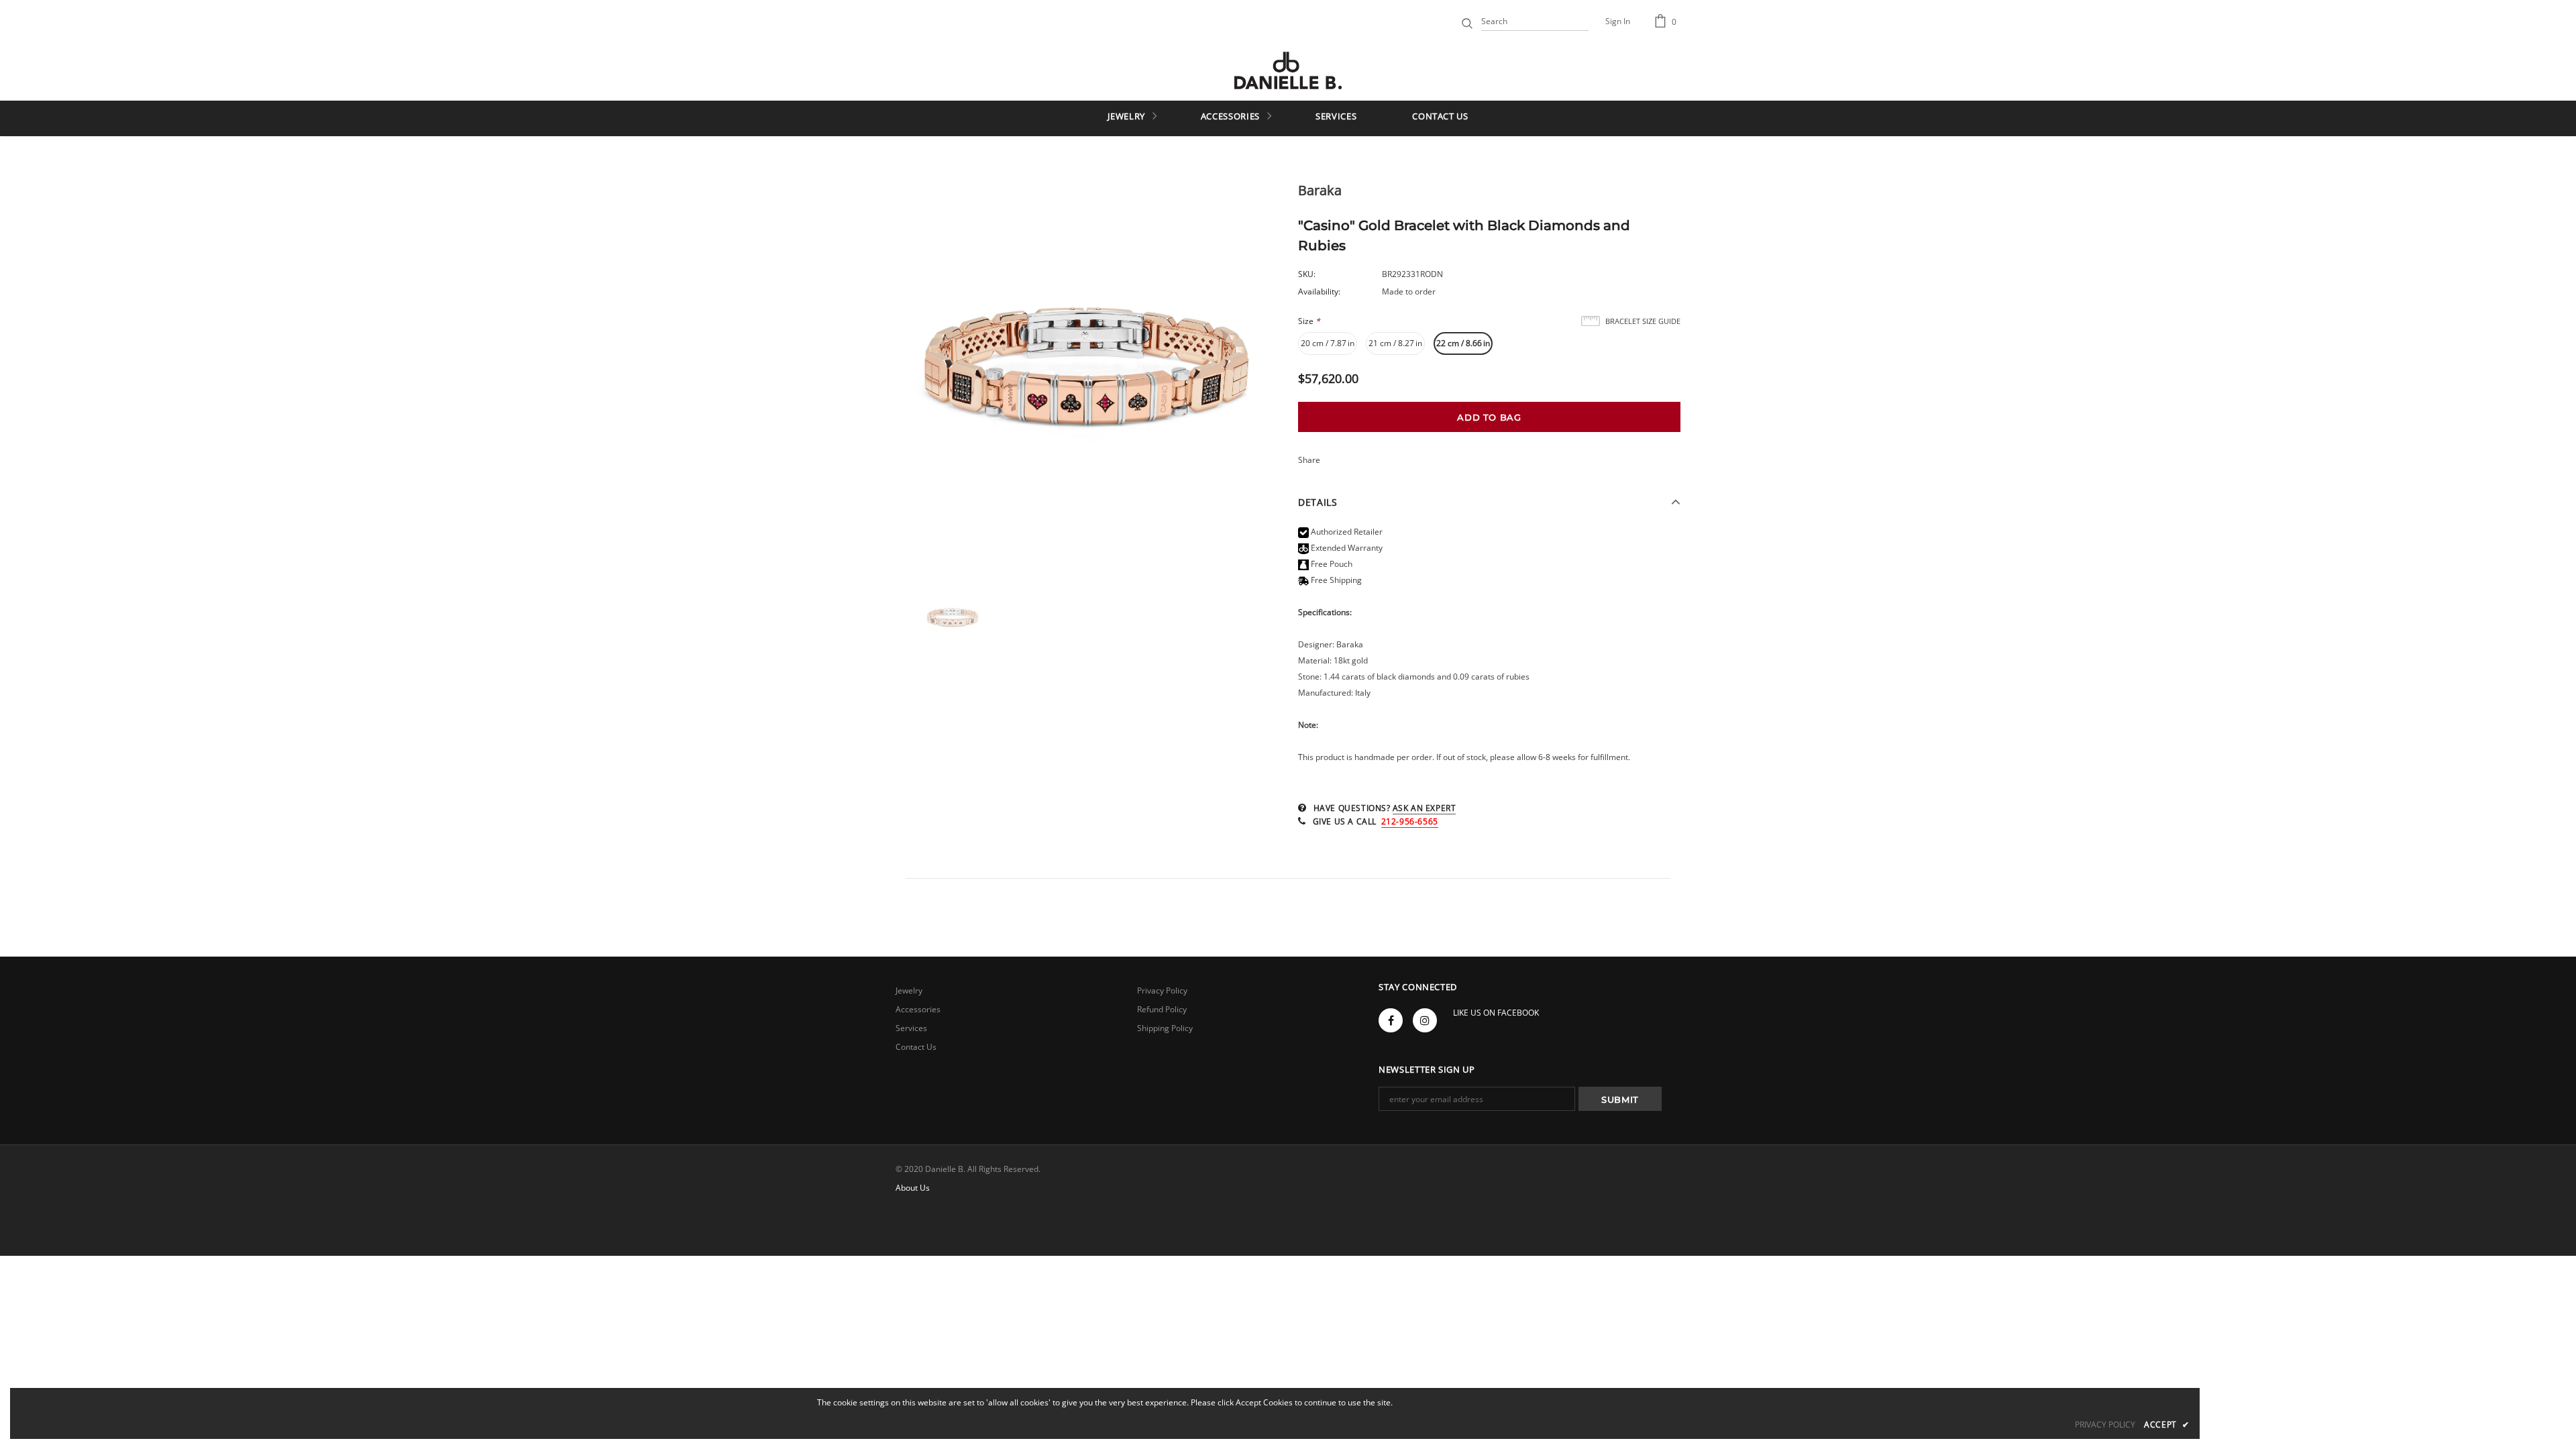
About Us (913, 1188)
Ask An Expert (1425, 808)
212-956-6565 (1410, 821)
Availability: (1319, 291)
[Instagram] (1425, 1020)
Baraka (1320, 190)
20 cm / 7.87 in (1328, 343)
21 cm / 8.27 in (1395, 343)
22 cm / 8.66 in (1463, 343)
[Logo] (1288, 70)
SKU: (1307, 274)
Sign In (1618, 21)
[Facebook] (1391, 1020)
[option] (1087, 378)
